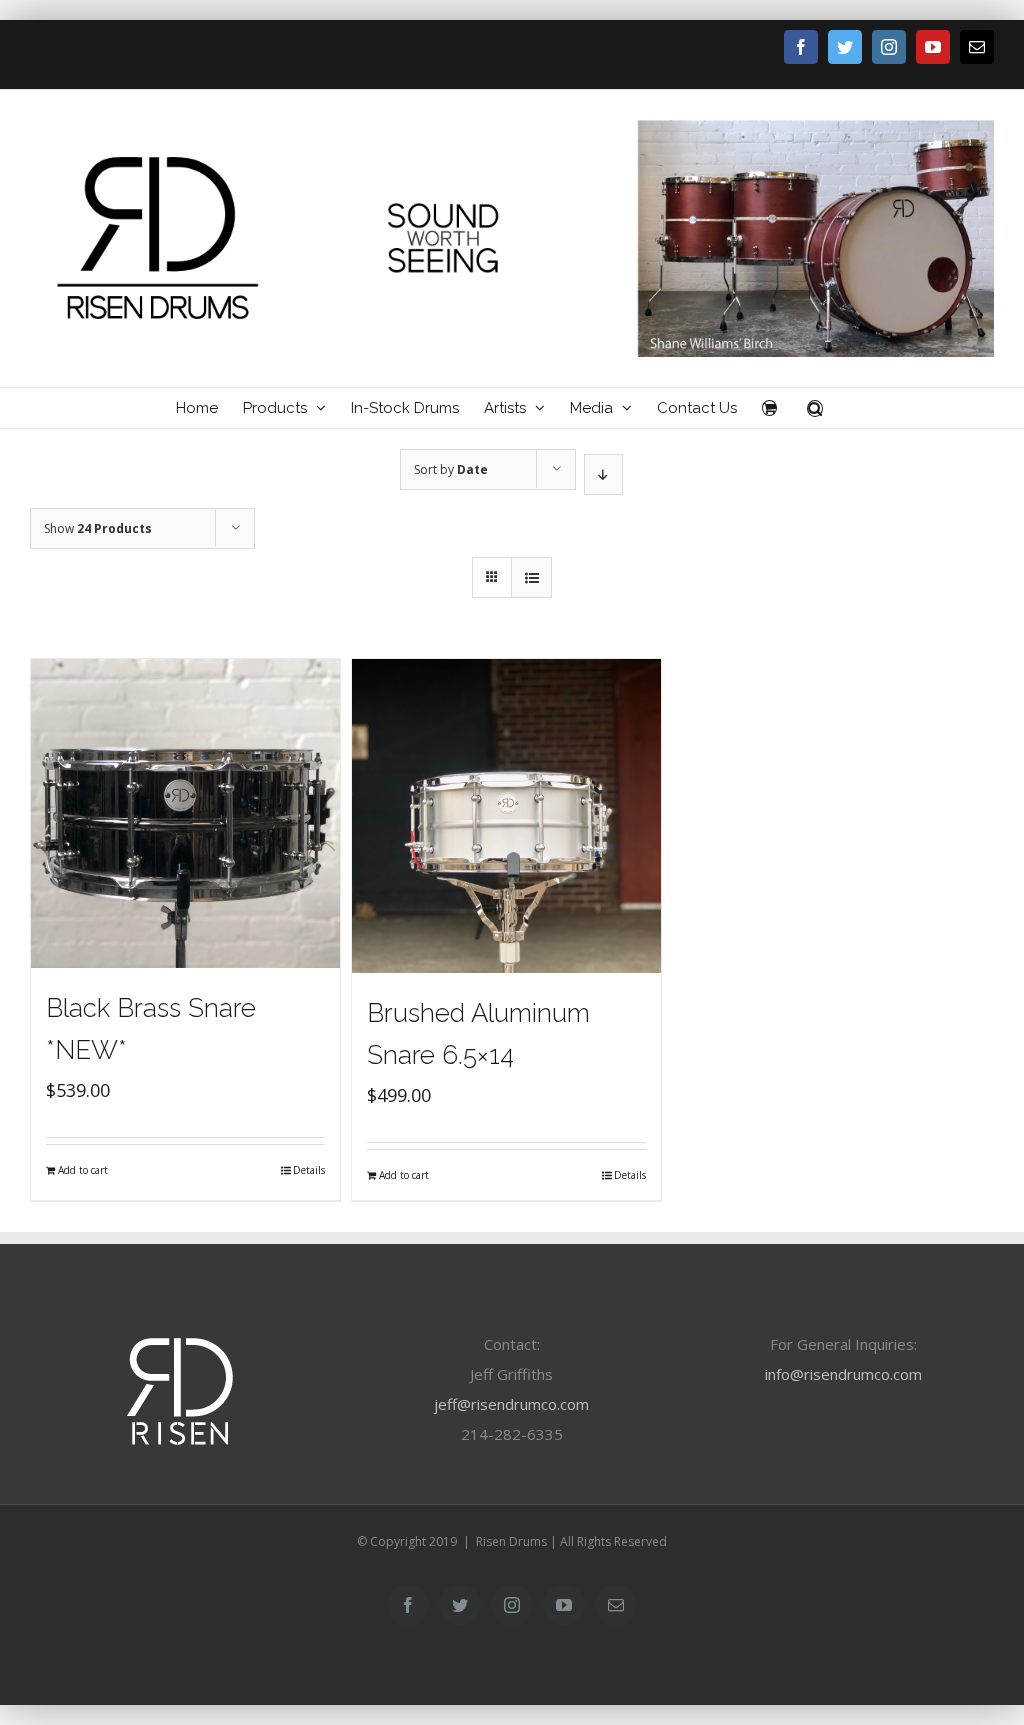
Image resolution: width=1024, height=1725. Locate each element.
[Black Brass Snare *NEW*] (185, 813)
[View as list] (531, 577)
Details (309, 1170)
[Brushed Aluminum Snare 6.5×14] (506, 816)
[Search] (815, 408)
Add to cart (83, 1170)
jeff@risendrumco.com (511, 1404)
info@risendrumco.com (843, 1374)
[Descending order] (603, 474)
